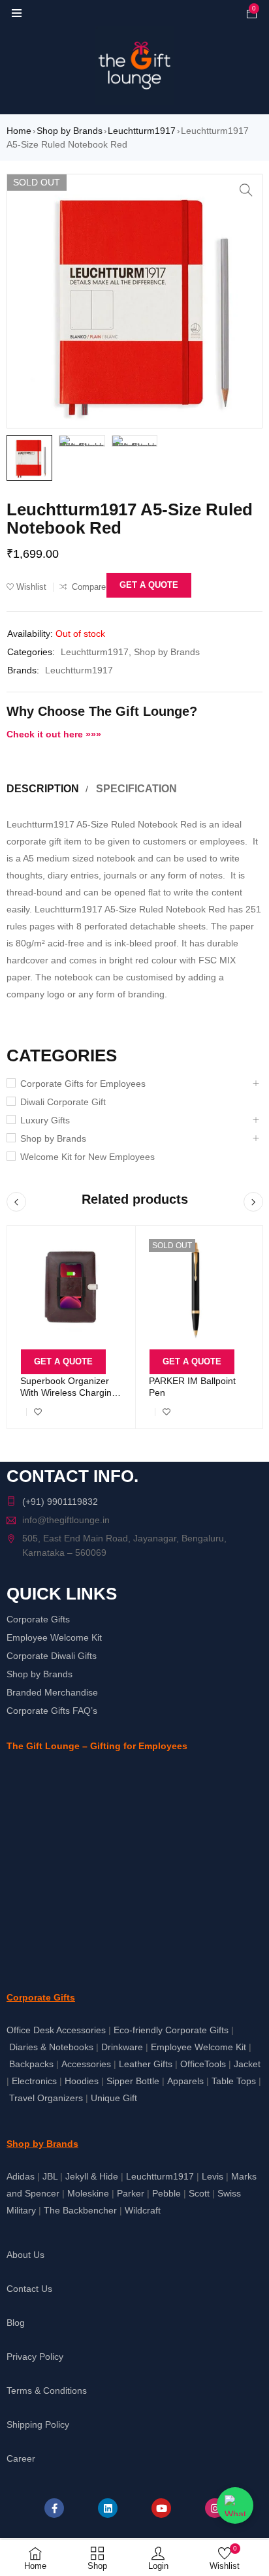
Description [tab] (43, 789)
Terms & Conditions (47, 2391)
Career (21, 2458)
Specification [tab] (136, 789)
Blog (16, 2323)
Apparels (185, 2081)
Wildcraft (143, 2210)
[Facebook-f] (54, 2508)
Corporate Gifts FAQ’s (52, 1711)
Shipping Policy (38, 2424)
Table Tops (234, 2081)
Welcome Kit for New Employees (87, 1157)
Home (19, 131)
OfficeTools (203, 2064)
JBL (50, 2176)
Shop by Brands (70, 131)
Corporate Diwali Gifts (52, 1656)
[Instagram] (215, 2508)
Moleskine (88, 2193)
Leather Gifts (146, 2064)
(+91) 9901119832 (60, 1502)
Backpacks (31, 2064)
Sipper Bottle (133, 2081)
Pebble (166, 2193)
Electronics (34, 2081)
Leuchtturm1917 (142, 131)
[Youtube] (161, 2508)
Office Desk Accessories (56, 2030)
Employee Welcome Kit (54, 1637)
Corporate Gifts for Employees (83, 1084)
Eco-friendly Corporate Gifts (171, 2030)
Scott (199, 2193)
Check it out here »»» (54, 734)
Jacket (247, 2064)
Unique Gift (114, 2098)
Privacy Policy (35, 2357)
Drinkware (122, 2047)
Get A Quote (149, 585)
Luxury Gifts (45, 1120)
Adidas (21, 2176)
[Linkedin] (108, 2508)
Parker (131, 2193)
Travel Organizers (46, 2098)
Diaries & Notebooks (51, 2047)
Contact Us (29, 2289)
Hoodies (82, 2081)
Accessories (86, 2064)
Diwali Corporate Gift (63, 1102)
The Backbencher (80, 2210)
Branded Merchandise (52, 1692)
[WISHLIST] (38, 1412)
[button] (246, 190)
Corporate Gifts (38, 1619)
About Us (25, 2255)
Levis (213, 2176)
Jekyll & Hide (92, 2176)
